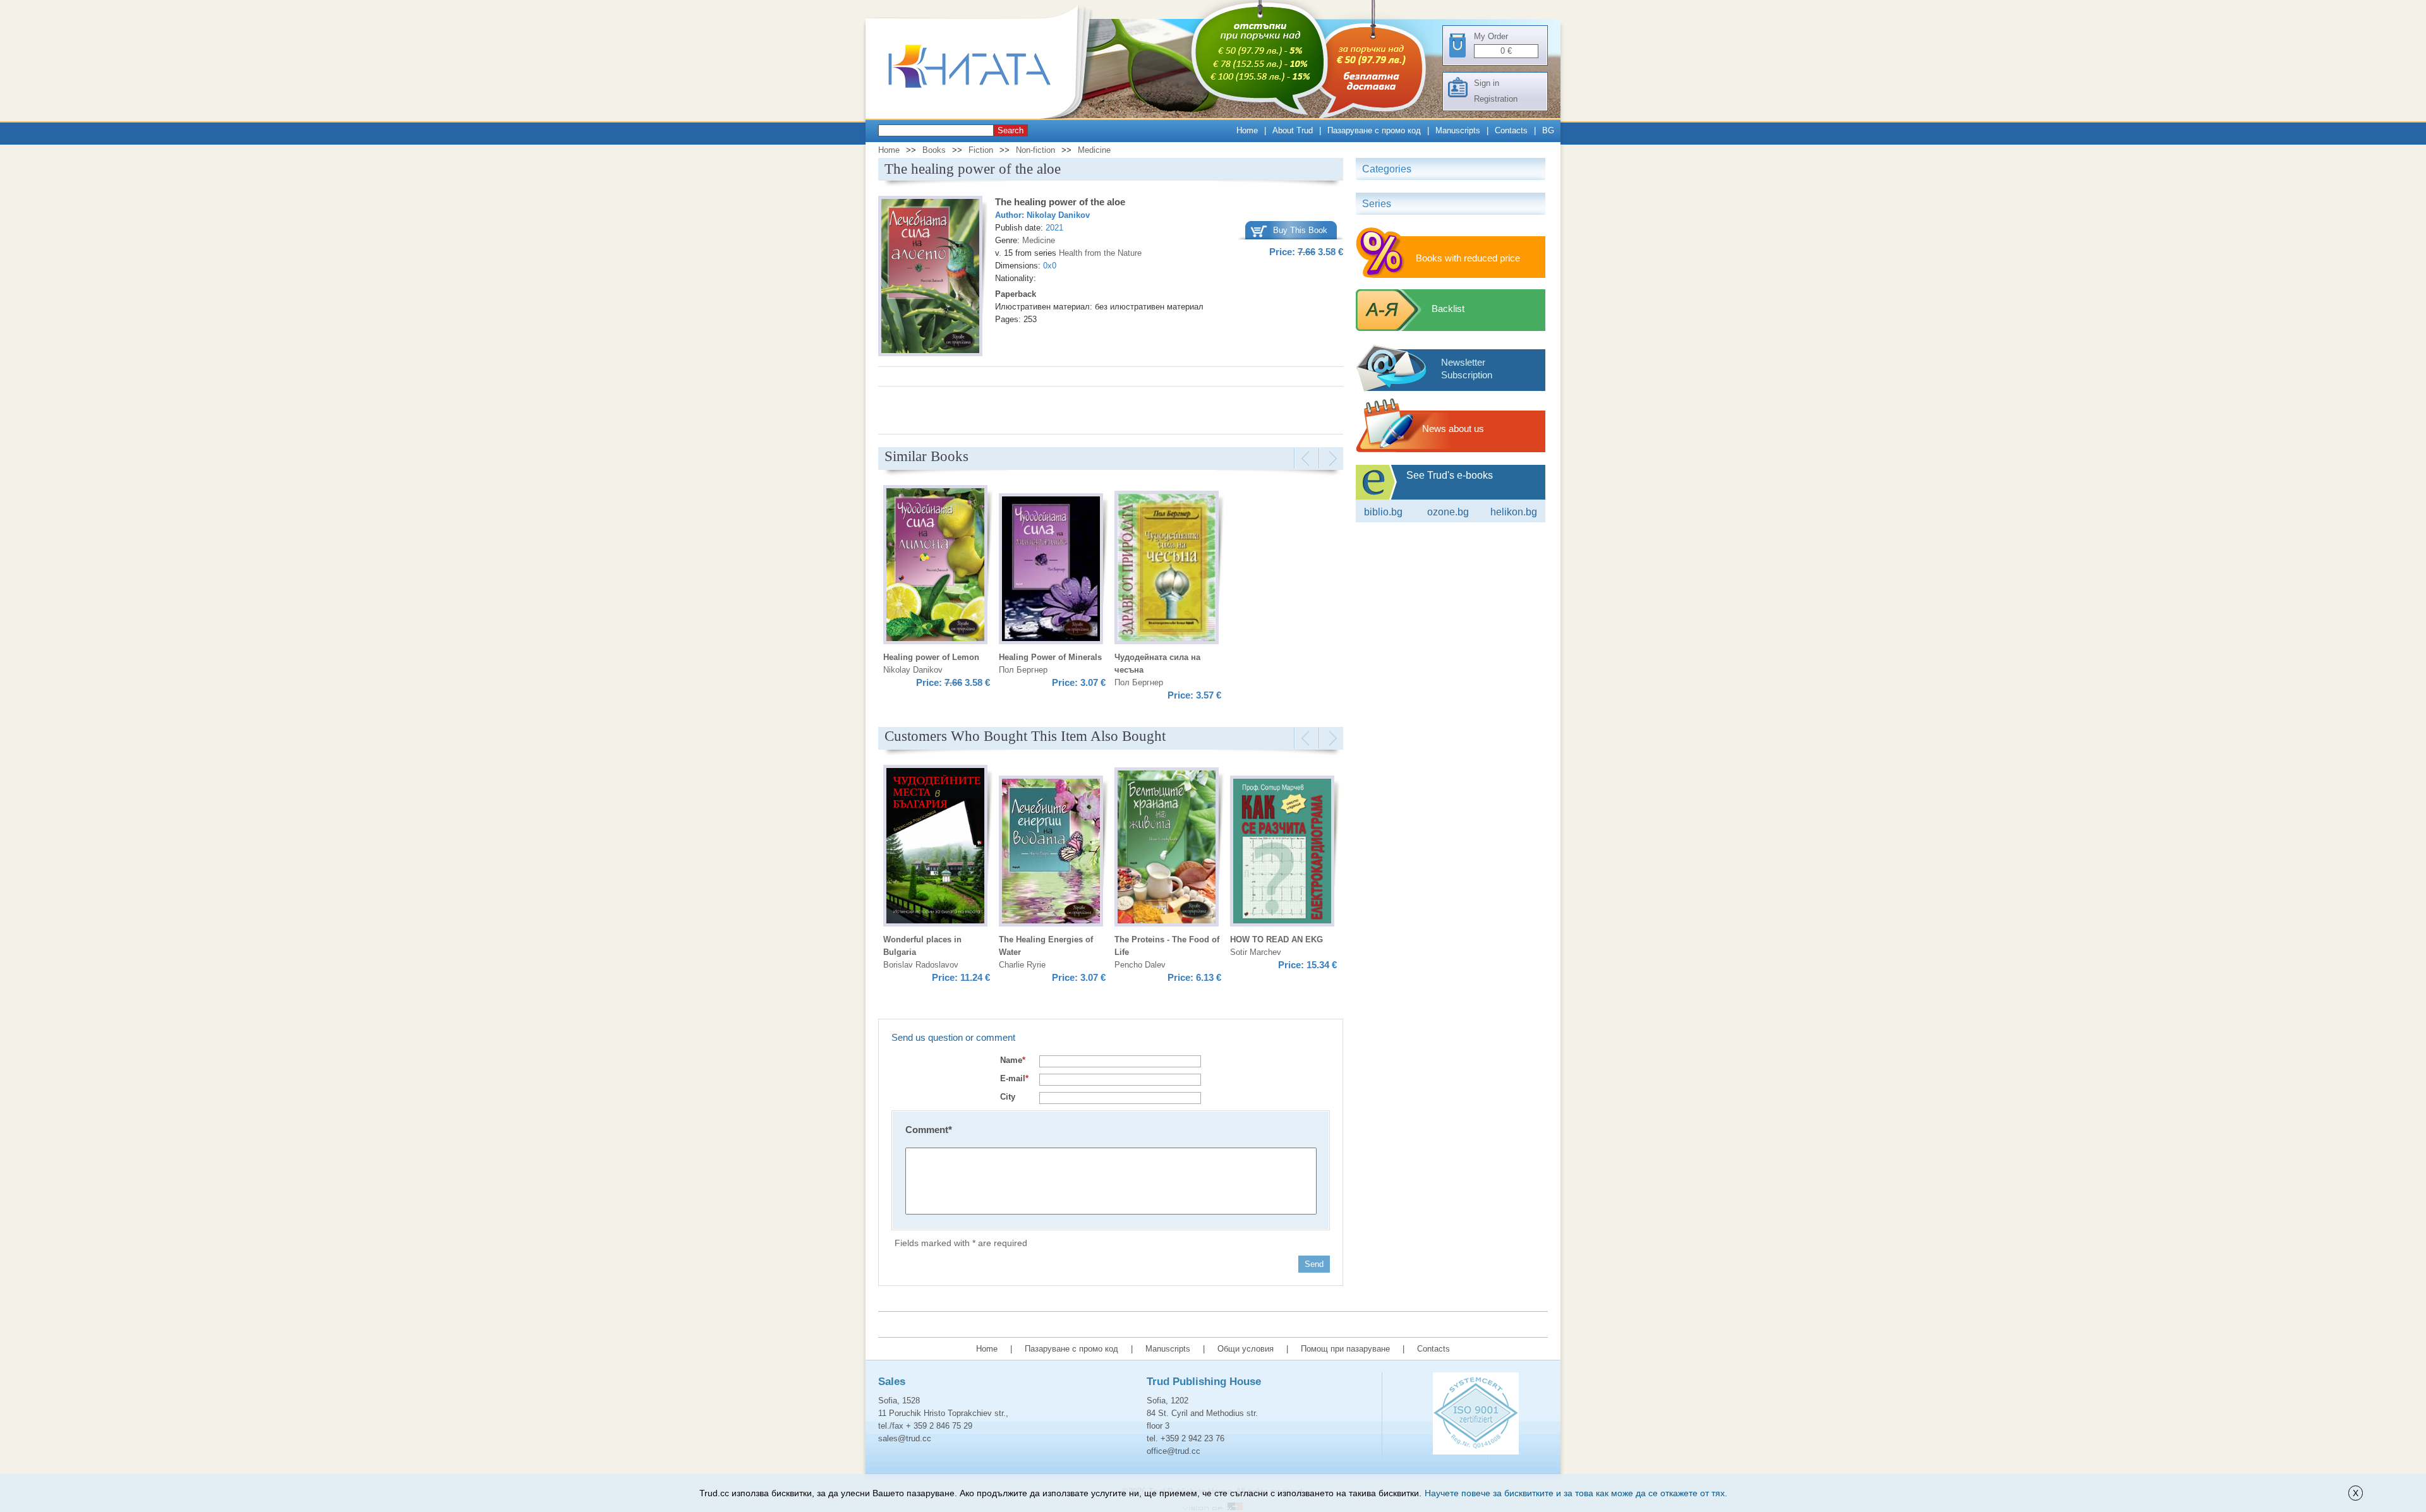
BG (1548, 130)
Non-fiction (1035, 150)
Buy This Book (1300, 230)
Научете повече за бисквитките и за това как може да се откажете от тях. (1576, 1493)
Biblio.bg (1383, 512)
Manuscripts (1458, 130)
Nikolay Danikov (1058, 215)
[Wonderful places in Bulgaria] (935, 848)
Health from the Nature (1100, 253)
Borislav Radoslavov (921, 965)
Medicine (1094, 150)
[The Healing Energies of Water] (1051, 853)
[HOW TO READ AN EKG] (1282, 853)
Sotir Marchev (1256, 952)
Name (1013, 1060)
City (1008, 1097)
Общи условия (1246, 1349)
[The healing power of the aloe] (930, 278)
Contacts (1511, 130)
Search (1011, 130)
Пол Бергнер (1023, 670)
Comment (929, 1130)
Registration (1496, 99)
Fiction (981, 150)
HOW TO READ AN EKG (1276, 939)
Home (1247, 130)
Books (934, 150)
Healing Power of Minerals (1050, 657)
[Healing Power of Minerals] (1051, 571)
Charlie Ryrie (1022, 965)
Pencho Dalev (1140, 965)
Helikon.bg (1514, 512)
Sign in (1487, 83)
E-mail (1014, 1078)
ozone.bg (1448, 512)
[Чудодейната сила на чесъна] (1167, 569)
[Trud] (982, 116)
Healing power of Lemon (931, 657)
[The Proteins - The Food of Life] (1167, 849)
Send (1314, 1264)
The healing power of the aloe (1060, 202)
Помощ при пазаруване (1345, 1349)
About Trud (1293, 130)
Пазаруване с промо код (1374, 130)
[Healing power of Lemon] (935, 567)
